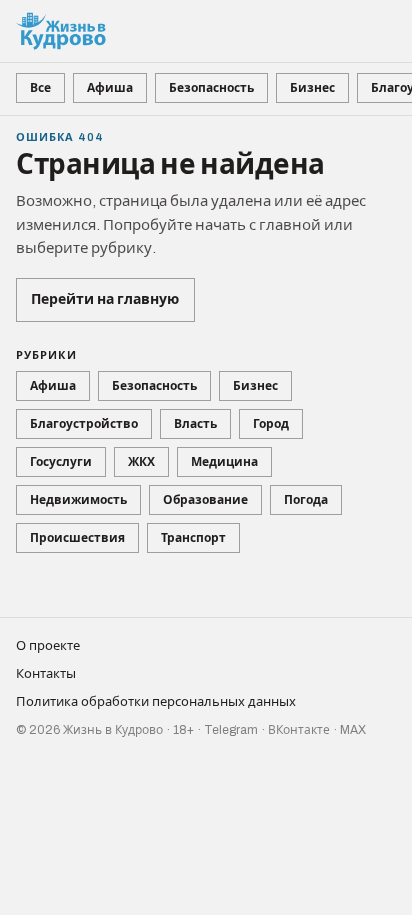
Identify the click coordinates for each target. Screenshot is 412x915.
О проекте (48, 646)
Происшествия (77, 538)
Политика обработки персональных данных (156, 702)
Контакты (46, 674)
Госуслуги (61, 462)
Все (40, 88)
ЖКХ (141, 462)
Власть (195, 424)
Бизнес (312, 88)
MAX (353, 730)
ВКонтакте (299, 730)
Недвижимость (78, 500)
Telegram (231, 730)
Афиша (110, 88)
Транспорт (193, 538)
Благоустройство (84, 424)
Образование (205, 500)
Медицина (224, 462)
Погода (306, 500)
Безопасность (211, 88)
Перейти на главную (105, 299)
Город (271, 424)
